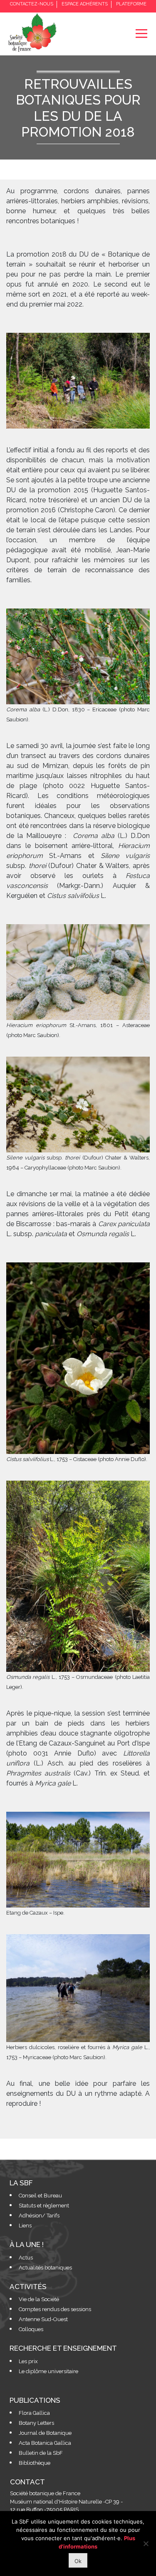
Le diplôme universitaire (48, 2371)
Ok (78, 2561)
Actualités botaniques (45, 2268)
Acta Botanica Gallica (45, 2443)
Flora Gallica (34, 2413)
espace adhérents (85, 4)
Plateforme (131, 4)
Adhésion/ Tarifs (39, 2216)
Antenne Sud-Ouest (43, 2319)
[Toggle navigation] (141, 34)
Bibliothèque (35, 2463)
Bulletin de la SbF (41, 2453)
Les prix (28, 2361)
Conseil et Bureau (40, 2196)
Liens (25, 2226)
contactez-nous (32, 4)
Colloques (31, 2329)
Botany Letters (36, 2423)
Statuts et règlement (44, 2206)
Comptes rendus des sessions (55, 2309)
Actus (26, 2258)
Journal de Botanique (45, 2433)
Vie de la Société (39, 2299)
